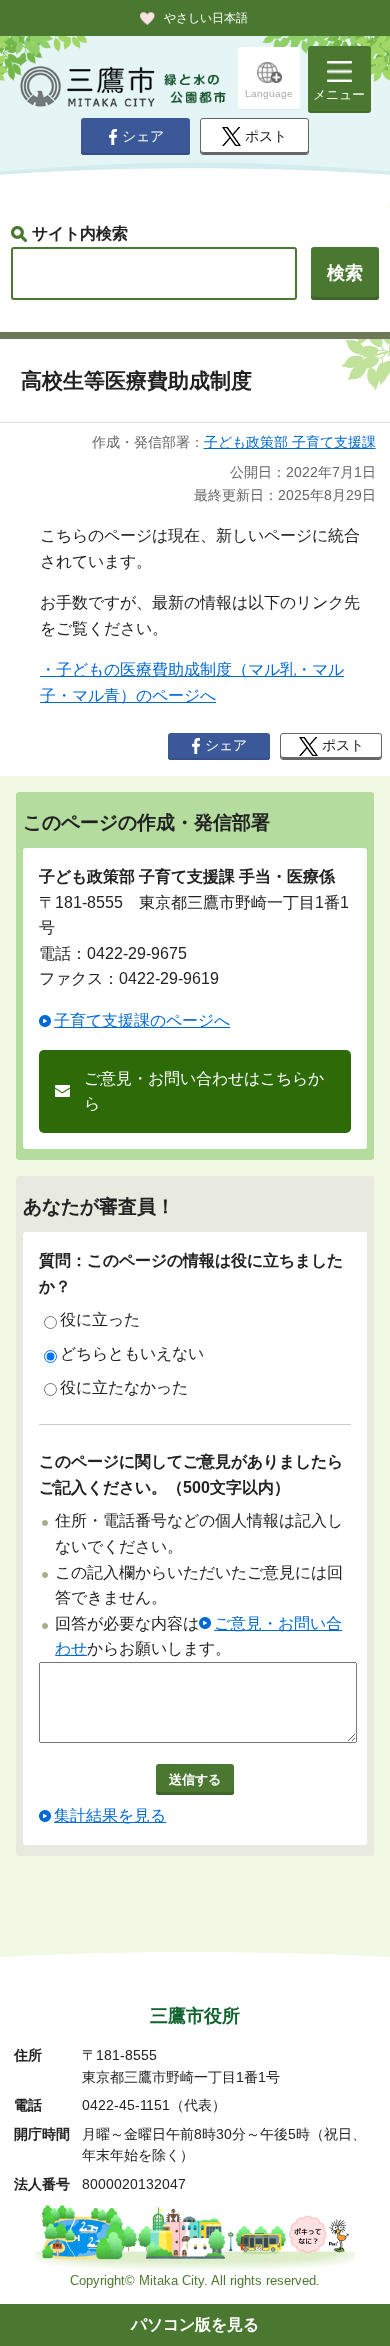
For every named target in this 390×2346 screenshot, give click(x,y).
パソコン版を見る (195, 2324)
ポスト (266, 136)
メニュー (339, 94)
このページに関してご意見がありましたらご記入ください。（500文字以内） (191, 1474)
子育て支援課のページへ (142, 1020)
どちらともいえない (132, 1353)
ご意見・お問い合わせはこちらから (204, 1091)
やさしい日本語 (206, 18)
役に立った (100, 1319)
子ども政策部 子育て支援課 (290, 442)
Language (269, 93)
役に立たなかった (124, 1387)
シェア (143, 136)
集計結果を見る (110, 1815)
